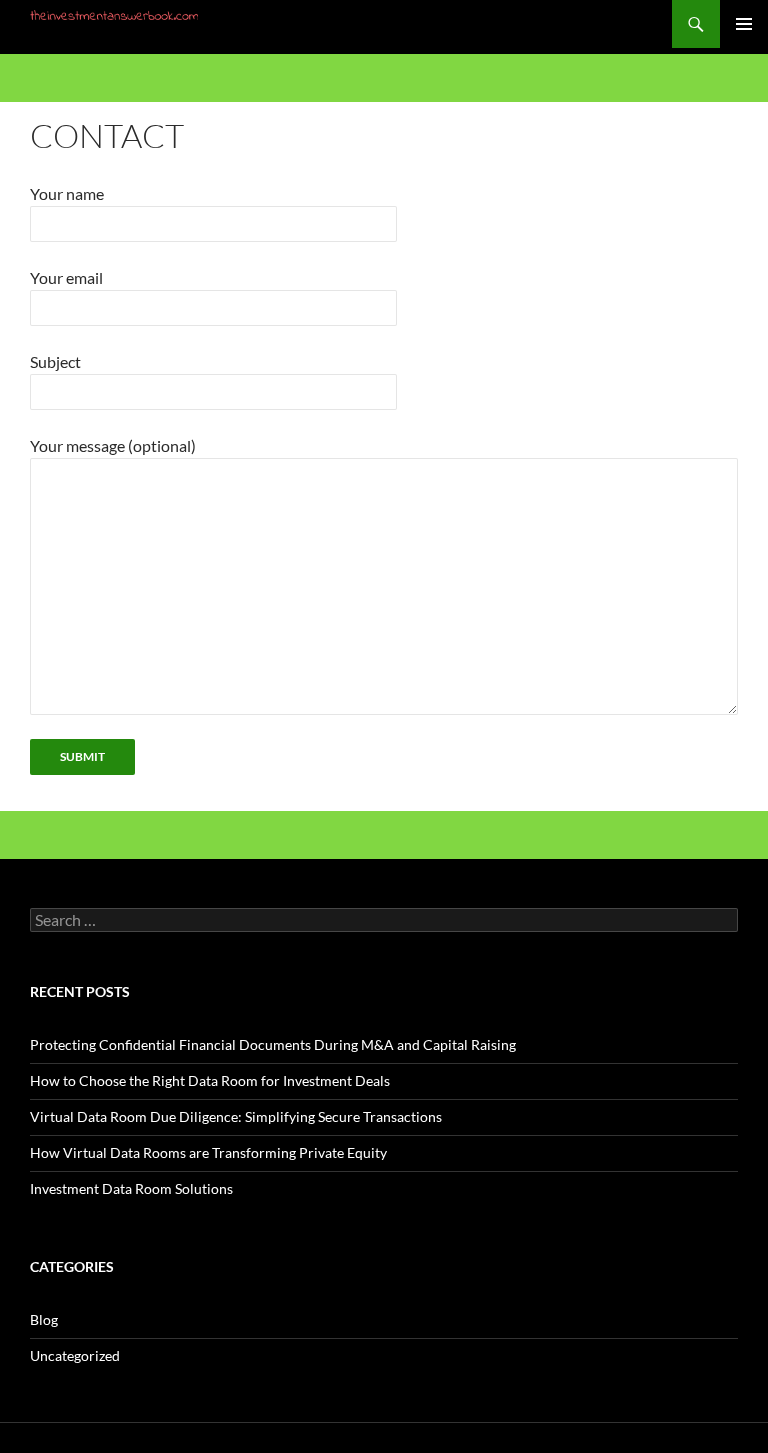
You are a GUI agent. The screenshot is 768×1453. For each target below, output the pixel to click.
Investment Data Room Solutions (131, 1188)
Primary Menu (744, 24)
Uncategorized (75, 1355)
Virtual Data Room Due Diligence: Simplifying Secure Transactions (236, 1116)
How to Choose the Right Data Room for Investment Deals (210, 1080)
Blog (44, 1319)
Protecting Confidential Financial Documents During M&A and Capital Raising (273, 1044)
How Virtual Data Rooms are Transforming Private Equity (208, 1152)
